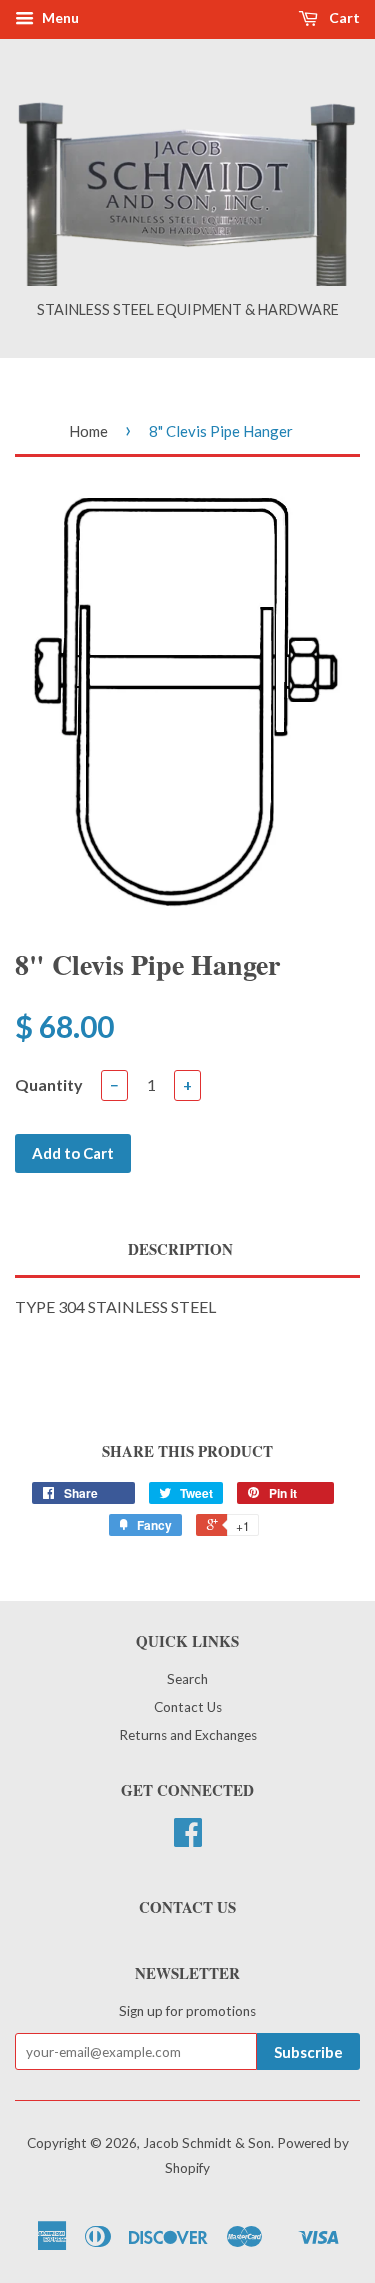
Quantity (49, 1084)
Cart (343, 17)
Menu (59, 17)
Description (180, 1249)
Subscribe (308, 2052)
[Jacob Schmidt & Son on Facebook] (188, 1839)
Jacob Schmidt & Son (207, 2143)
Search (187, 1679)
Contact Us (188, 1707)
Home (88, 431)
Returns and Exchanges (188, 1735)
